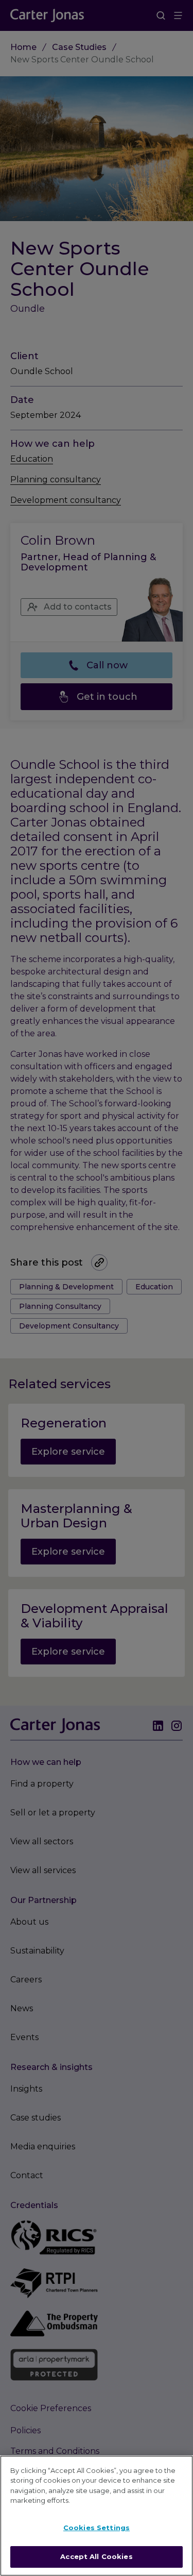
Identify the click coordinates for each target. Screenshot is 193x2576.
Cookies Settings (97, 2528)
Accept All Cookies (96, 2556)
